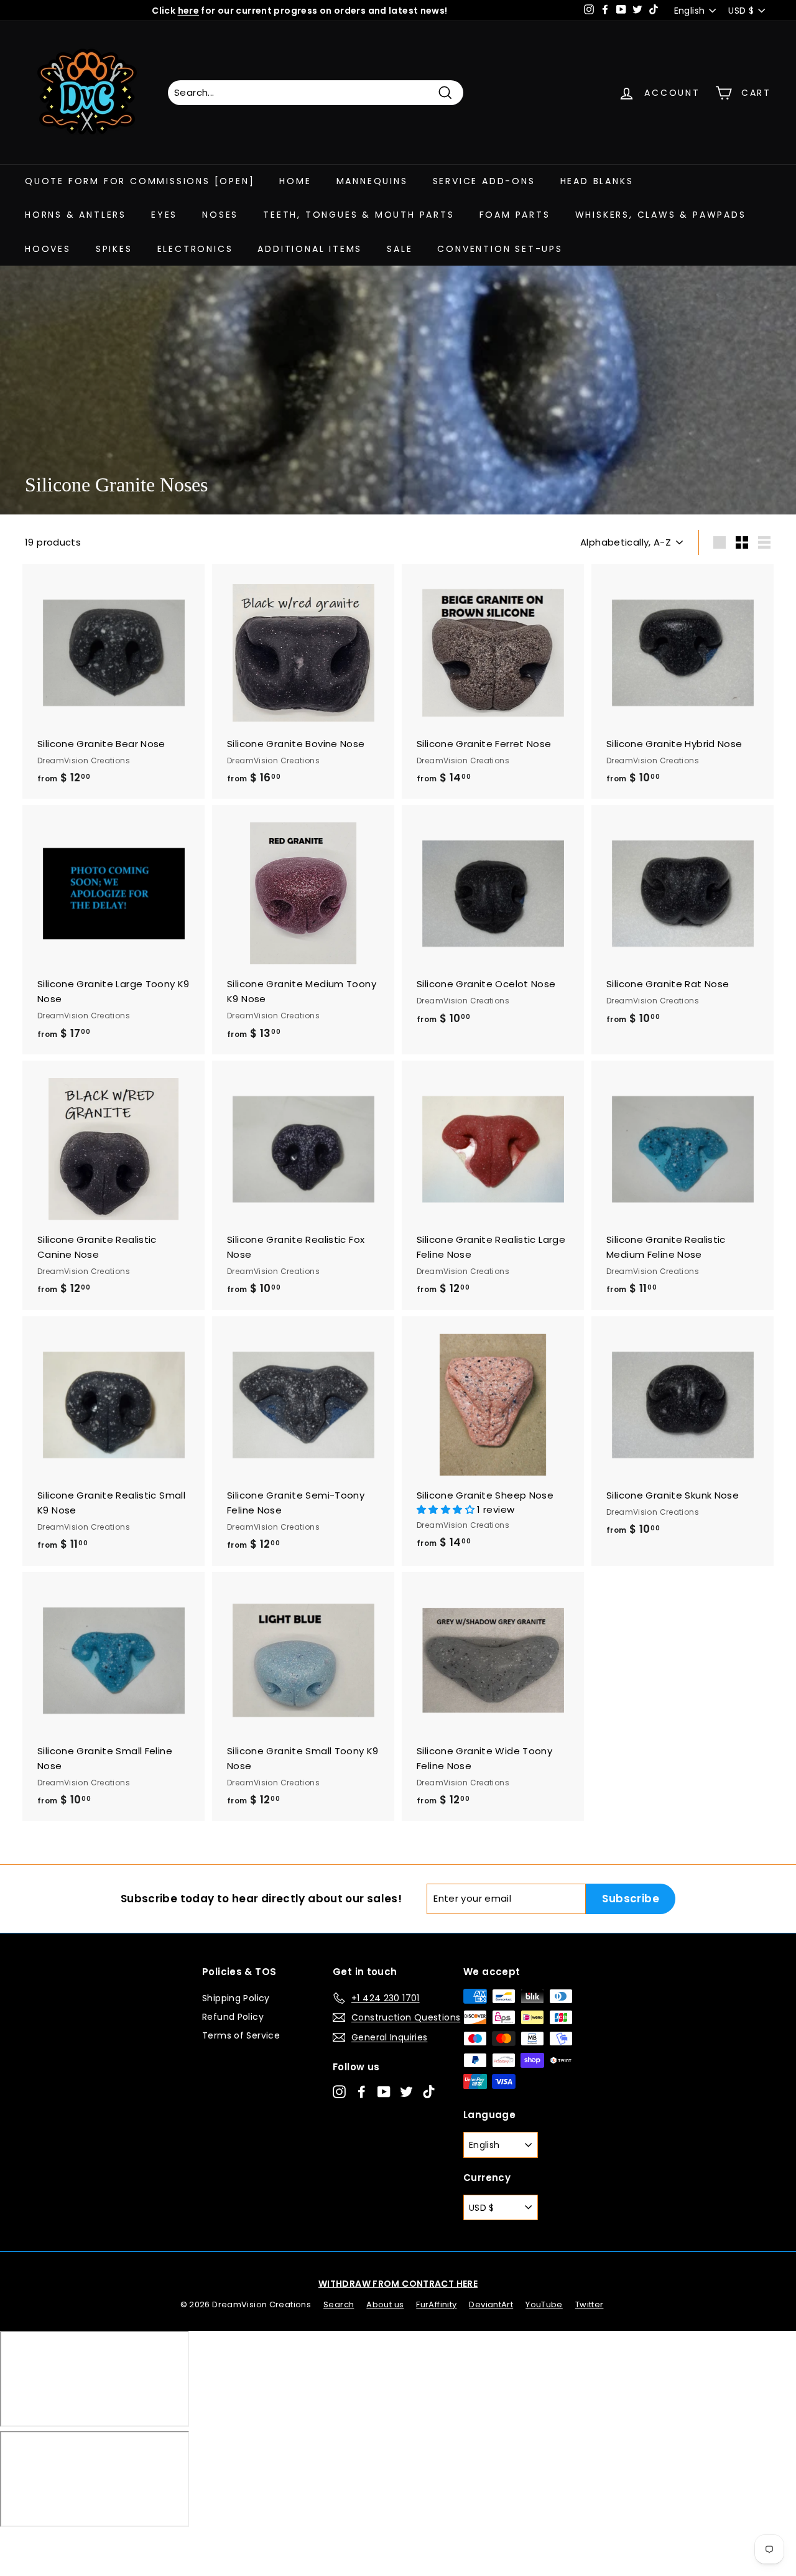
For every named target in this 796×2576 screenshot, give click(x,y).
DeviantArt (491, 2304)
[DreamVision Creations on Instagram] (339, 2091)
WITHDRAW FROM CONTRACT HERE (398, 2284)
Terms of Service (241, 2035)
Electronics (195, 249)
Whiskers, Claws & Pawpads (661, 215)
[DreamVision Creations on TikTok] (429, 2091)
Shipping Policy (236, 1998)
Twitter (590, 2304)
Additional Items (310, 249)
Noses (220, 215)
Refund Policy (233, 2017)
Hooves (48, 249)
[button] (447, 1509)
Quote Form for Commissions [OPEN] (140, 181)
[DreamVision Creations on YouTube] (384, 2091)
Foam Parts (515, 215)
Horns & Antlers (76, 215)
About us (385, 2304)
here (189, 11)
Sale (400, 249)
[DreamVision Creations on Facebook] (362, 2091)
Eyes (164, 215)
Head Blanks (597, 181)
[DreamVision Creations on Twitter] (406, 2091)
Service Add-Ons (484, 181)
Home (295, 181)
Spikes (114, 249)
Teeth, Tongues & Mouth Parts (359, 215)
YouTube (544, 2304)
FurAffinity (436, 2304)
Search (339, 2304)
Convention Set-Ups (500, 249)
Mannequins (372, 181)
